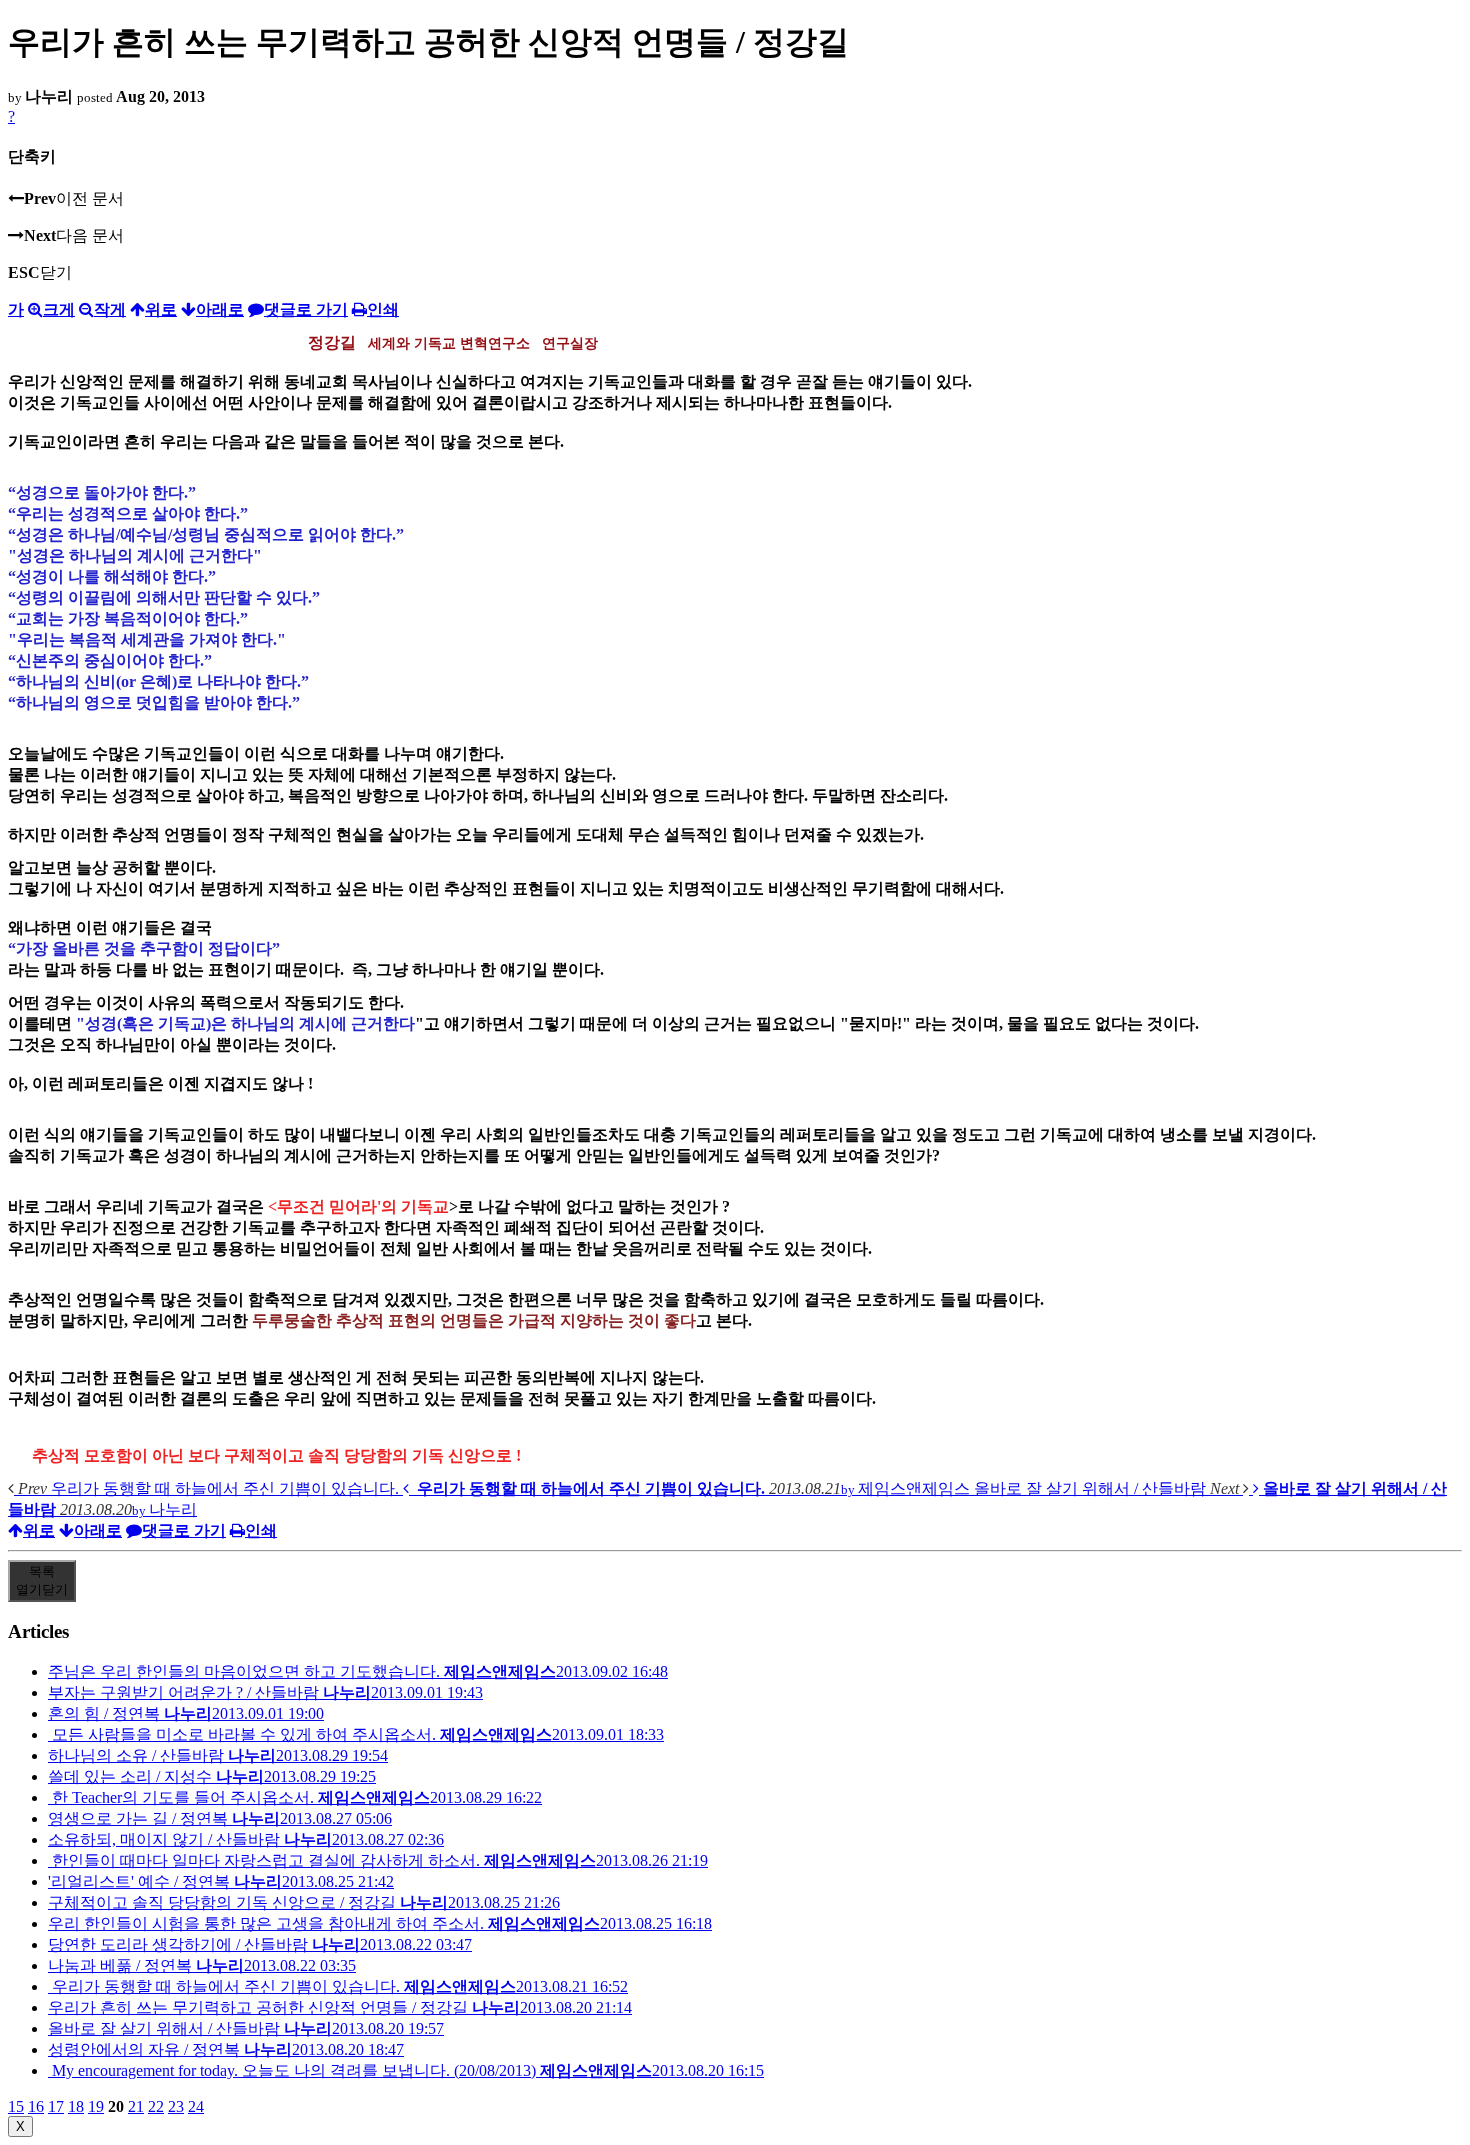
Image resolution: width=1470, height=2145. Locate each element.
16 (36, 2106)
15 (16, 2106)
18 (76, 2106)
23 (176, 2106)
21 (136, 2106)
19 (96, 2106)
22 (156, 2106)
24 (196, 2106)
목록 (42, 1580)
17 (56, 2106)
